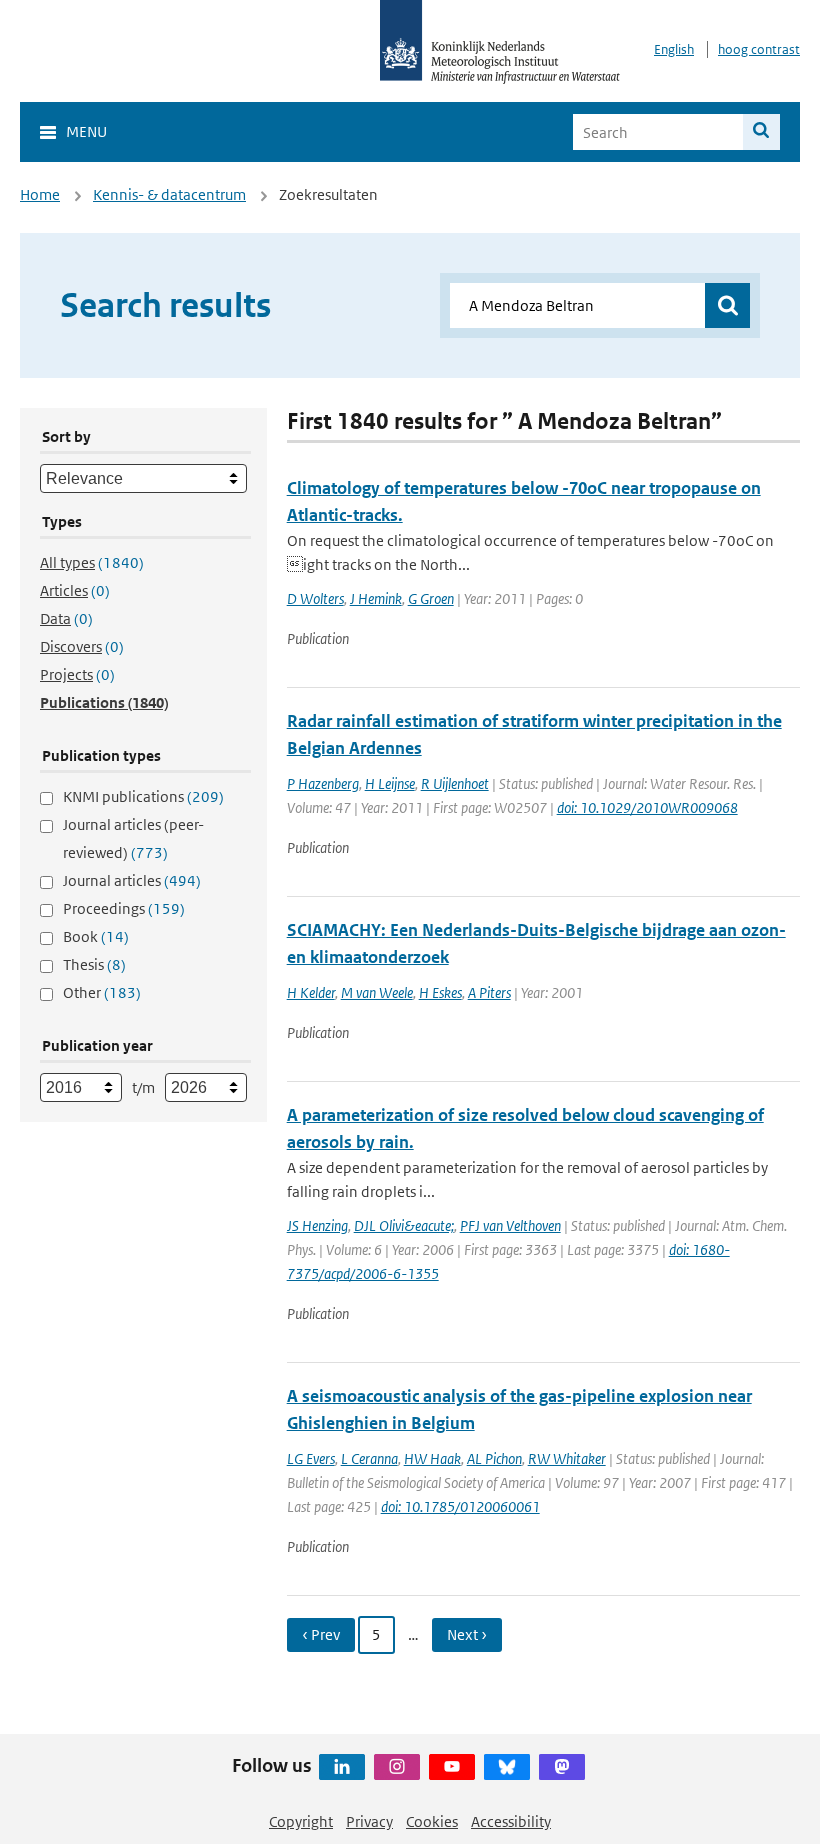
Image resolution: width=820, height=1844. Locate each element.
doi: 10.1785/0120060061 (460, 1506)
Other (102, 992)
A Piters (489, 992)
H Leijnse (390, 783)
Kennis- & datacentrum (169, 194)
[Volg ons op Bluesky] (507, 1767)
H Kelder (311, 992)
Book (96, 936)
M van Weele (377, 992)
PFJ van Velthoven (510, 1225)
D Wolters (315, 598)
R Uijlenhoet (455, 783)
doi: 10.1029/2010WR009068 (647, 807)
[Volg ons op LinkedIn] (342, 1767)
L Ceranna (369, 1458)
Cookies (432, 1821)
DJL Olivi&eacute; (404, 1225)
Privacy (369, 1821)
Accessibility (511, 1821)
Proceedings (124, 908)
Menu (86, 131)
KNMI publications (143, 796)
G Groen (431, 598)
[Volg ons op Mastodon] (562, 1767)
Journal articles (132, 880)
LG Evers (311, 1458)
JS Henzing (317, 1225)
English (674, 49)
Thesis (94, 964)
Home (40, 194)
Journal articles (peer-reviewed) (133, 838)
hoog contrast (759, 49)
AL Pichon (494, 1458)
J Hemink (376, 598)
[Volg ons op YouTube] (452, 1767)
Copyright (301, 1821)
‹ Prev (321, 1634)
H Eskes (440, 992)
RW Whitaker (567, 1458)
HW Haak (432, 1458)
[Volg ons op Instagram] (397, 1767)
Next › (467, 1634)
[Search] (761, 132)
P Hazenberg (323, 783)
